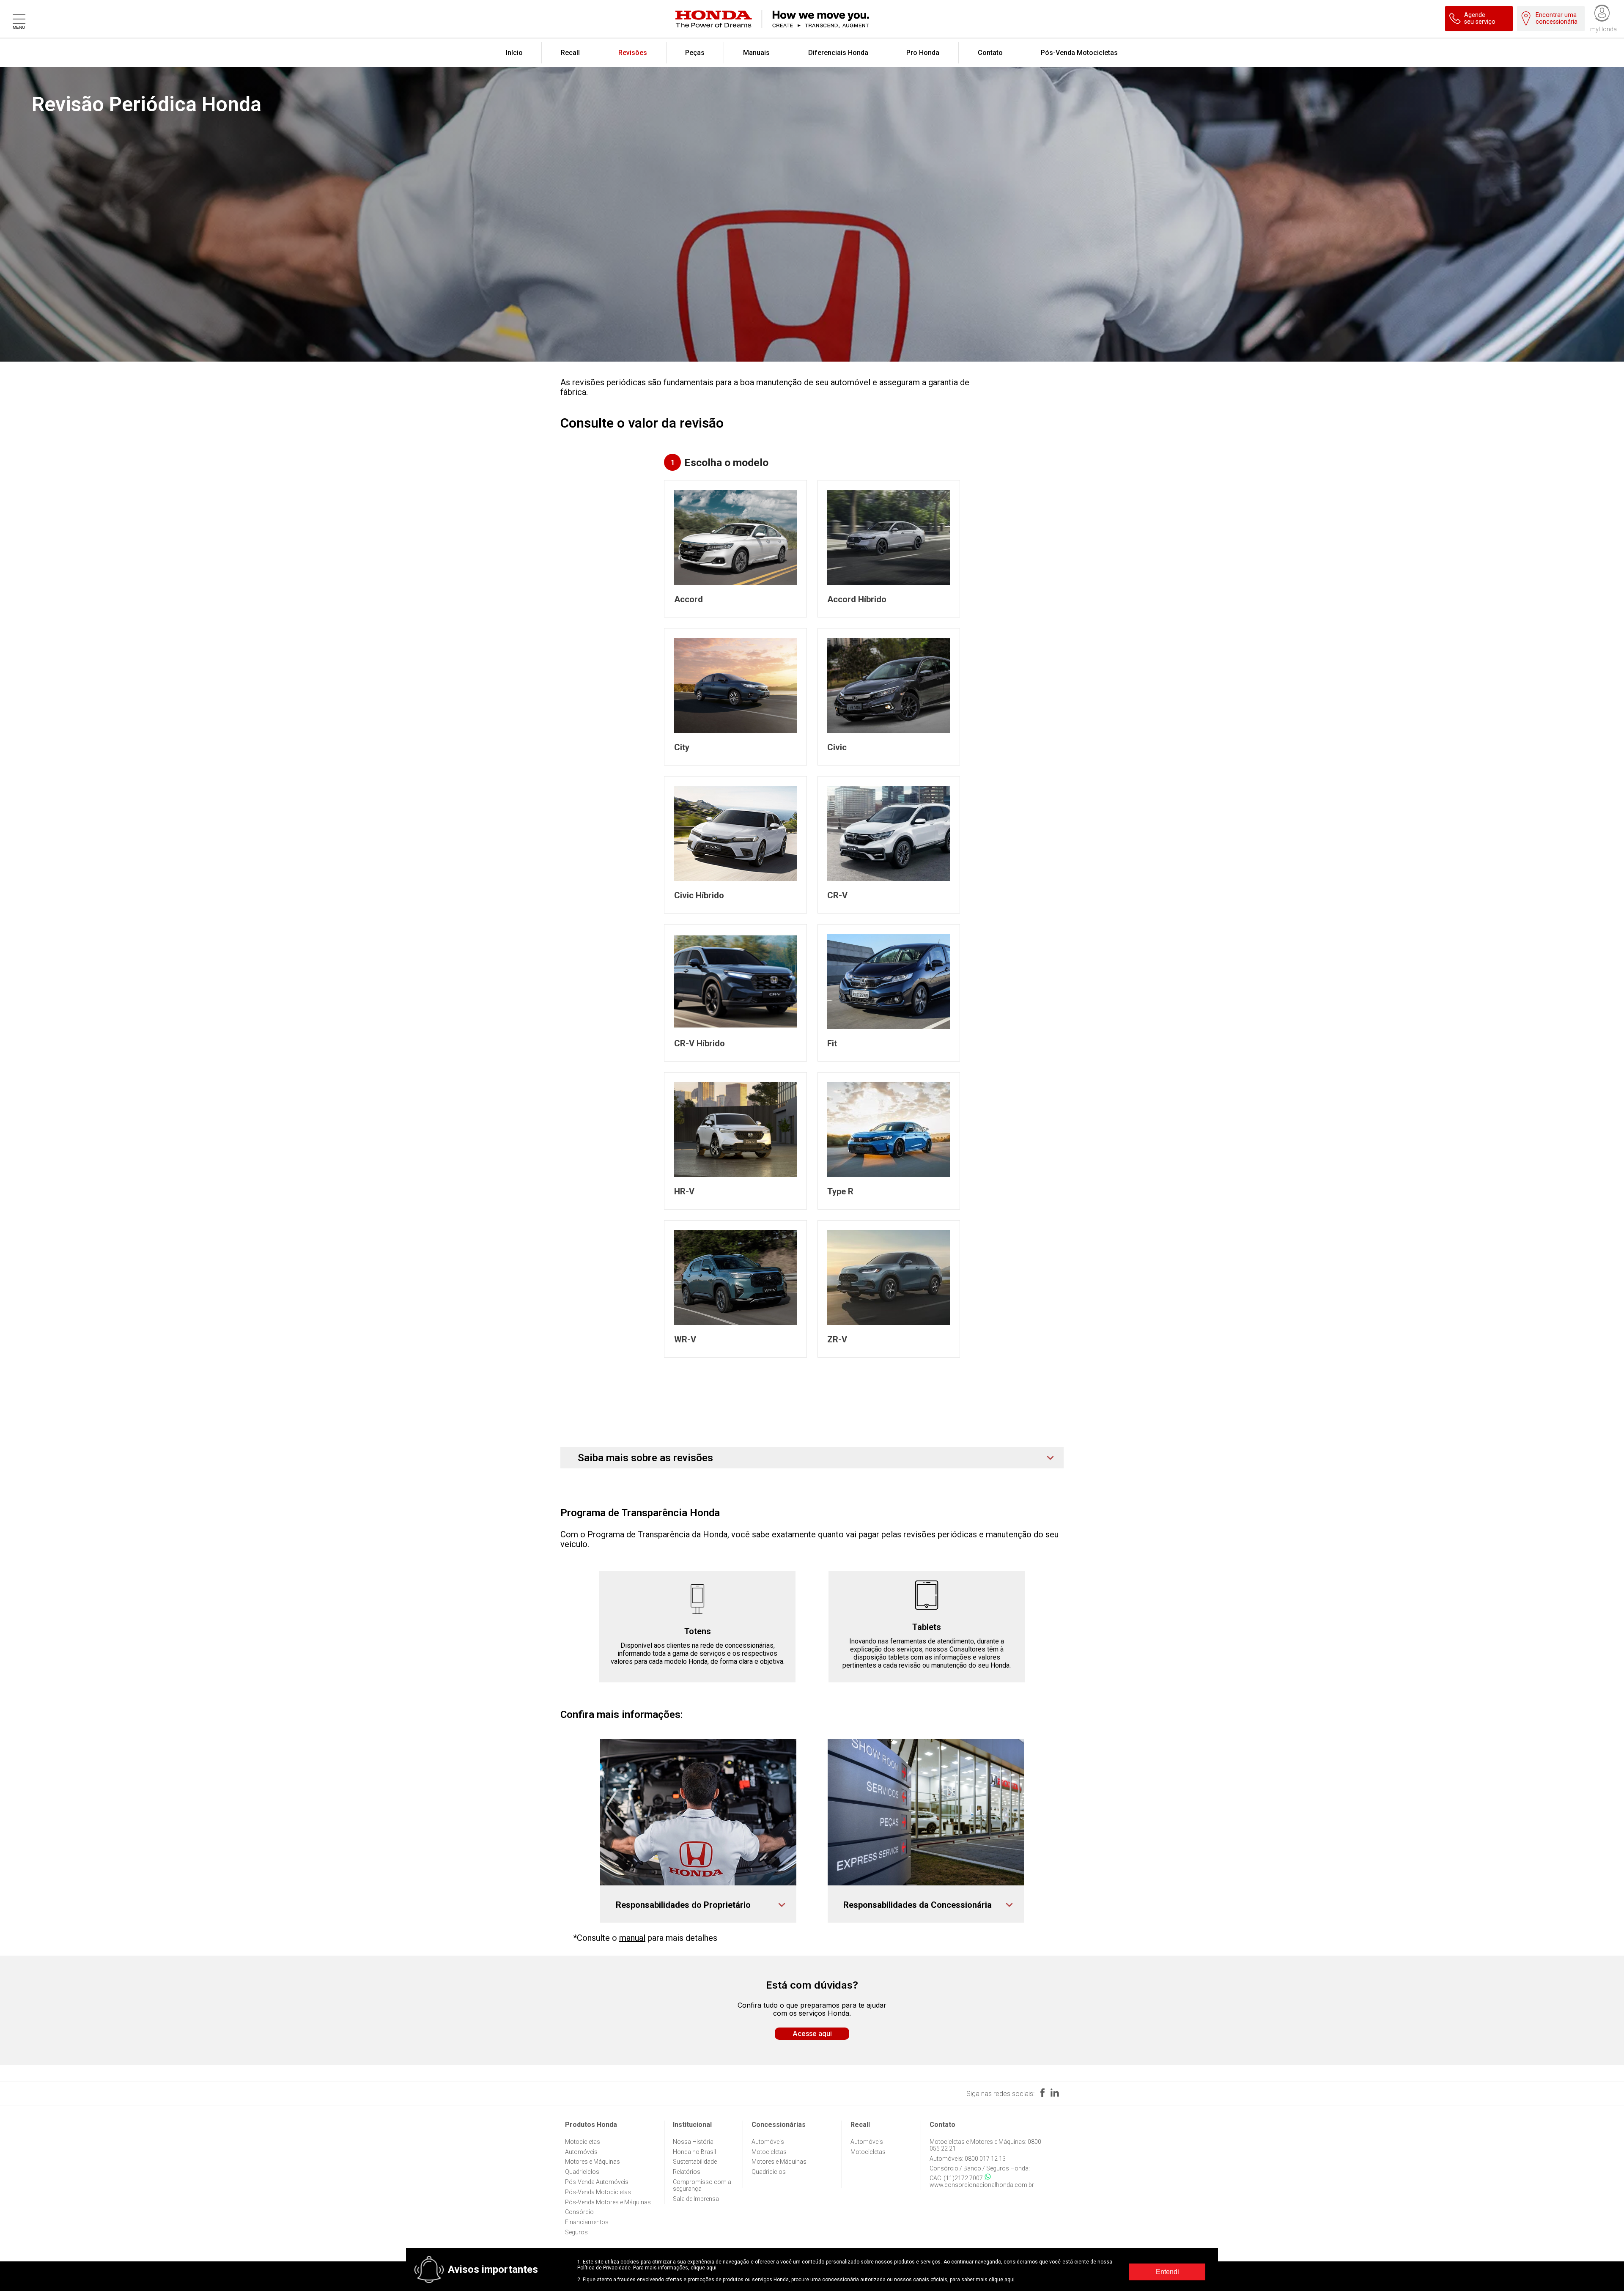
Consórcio (579, 2212)
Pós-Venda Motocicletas (1079, 53)
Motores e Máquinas (593, 2162)
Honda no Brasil (694, 2152)
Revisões (633, 53)
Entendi (1167, 2272)
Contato (990, 53)
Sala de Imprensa (696, 2199)
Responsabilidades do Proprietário (683, 1905)
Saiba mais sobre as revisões (645, 1458)
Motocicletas (583, 2142)
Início (514, 53)
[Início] (823, 19)
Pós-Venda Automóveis (597, 2182)
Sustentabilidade (695, 2162)
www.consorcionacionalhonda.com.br (982, 2185)
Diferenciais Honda (838, 53)
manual (632, 1938)
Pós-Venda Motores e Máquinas (608, 2202)
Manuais (756, 53)
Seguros (576, 2232)
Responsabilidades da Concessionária (918, 1905)
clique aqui (704, 2268)
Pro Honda (923, 53)
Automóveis (581, 2152)
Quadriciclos (582, 2172)
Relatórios (687, 2172)
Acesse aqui (812, 2033)
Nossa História (693, 2142)
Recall (570, 53)
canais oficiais (930, 2280)
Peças (695, 53)
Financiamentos (587, 2222)
